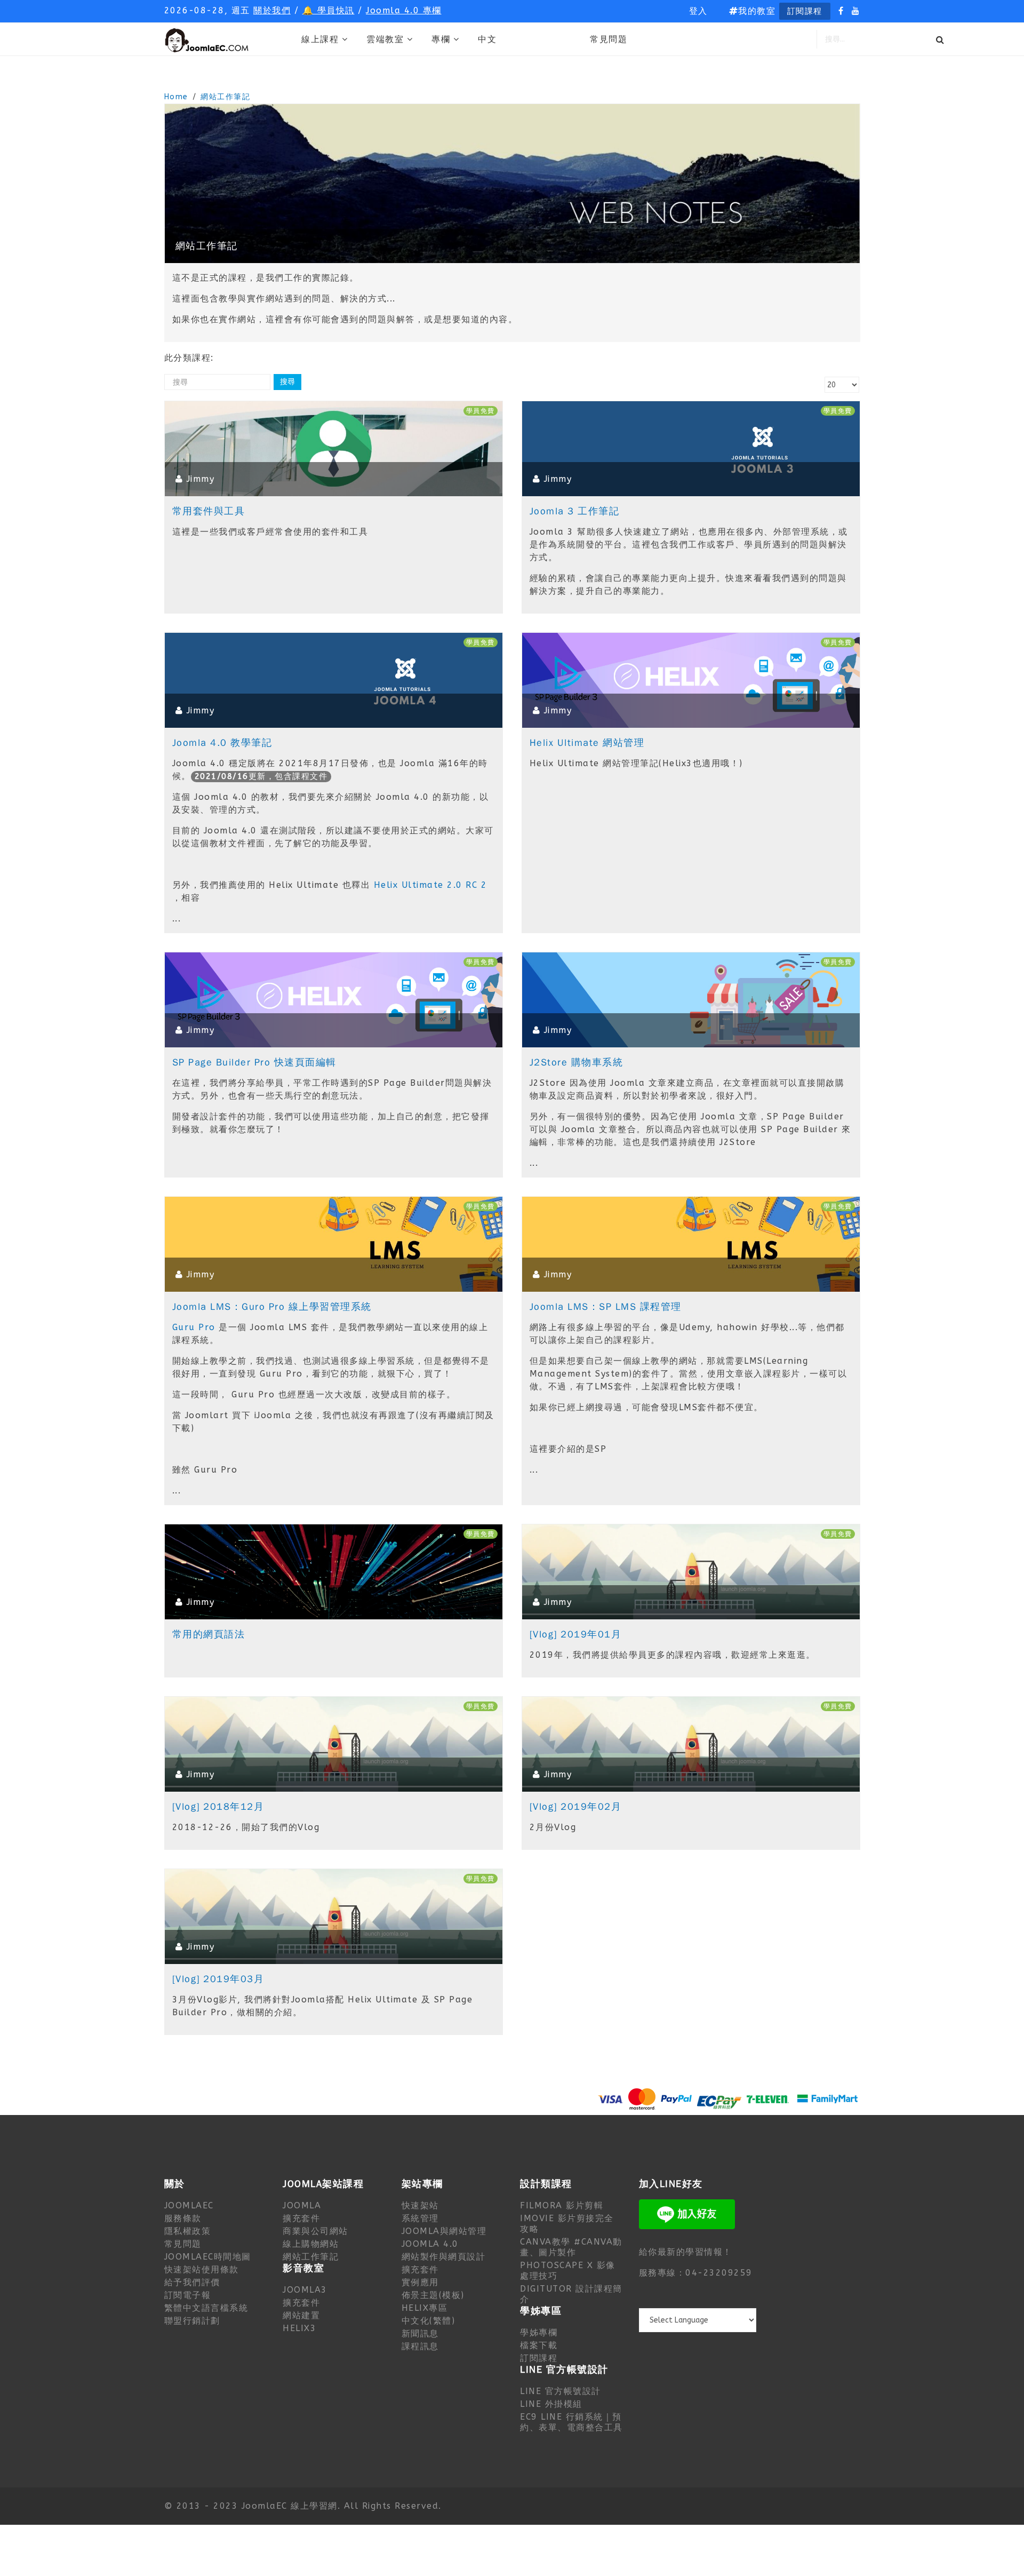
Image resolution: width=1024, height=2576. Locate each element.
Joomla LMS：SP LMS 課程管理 (606, 1307)
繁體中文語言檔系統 (206, 2308)
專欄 (441, 39)
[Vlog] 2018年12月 (218, 1807)
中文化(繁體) (429, 2321)
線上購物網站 (311, 2244)
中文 (487, 39)
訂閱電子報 (188, 2295)
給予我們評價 (192, 2282)
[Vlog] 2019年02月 (576, 1807)
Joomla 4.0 (430, 2244)
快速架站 (420, 2205)
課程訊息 (420, 2346)
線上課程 (320, 39)
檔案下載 (539, 2345)
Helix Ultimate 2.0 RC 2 (431, 885)
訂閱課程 (805, 11)
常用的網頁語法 (209, 1634)
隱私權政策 (188, 2231)
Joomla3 (305, 2290)
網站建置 (301, 2315)
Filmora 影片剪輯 (562, 2205)
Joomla (302, 2205)
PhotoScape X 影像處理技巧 (568, 2271)
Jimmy (201, 479)
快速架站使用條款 (202, 2269)
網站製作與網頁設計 (444, 2257)
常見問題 (609, 39)
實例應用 (420, 2282)
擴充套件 (301, 2218)
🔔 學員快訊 (329, 10)
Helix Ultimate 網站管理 (587, 743)
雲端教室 (385, 39)
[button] (698, 11)
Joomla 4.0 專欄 (404, 10)
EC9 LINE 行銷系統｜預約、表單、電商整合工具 (571, 2422)
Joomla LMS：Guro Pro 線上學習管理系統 (272, 1307)
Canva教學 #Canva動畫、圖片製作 (571, 2247)
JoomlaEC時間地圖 (208, 2257)
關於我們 (272, 10)
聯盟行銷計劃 (192, 2321)
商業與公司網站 (315, 2231)
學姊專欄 (539, 2332)
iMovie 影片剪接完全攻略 (567, 2224)
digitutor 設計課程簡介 (571, 2294)
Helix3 (299, 2328)
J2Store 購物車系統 (577, 1062)
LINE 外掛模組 (551, 2404)
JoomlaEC (189, 2205)
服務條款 (183, 2218)
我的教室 (757, 11)
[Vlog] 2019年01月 (576, 1634)
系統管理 (420, 2218)
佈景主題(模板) (433, 2295)
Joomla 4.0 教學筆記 (222, 743)
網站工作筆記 (225, 97)
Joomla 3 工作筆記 (575, 511)
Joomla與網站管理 (444, 2231)
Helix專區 (425, 2308)
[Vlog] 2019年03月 (218, 1979)
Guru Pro (194, 1327)
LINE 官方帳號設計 (561, 2391)
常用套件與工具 (209, 511)
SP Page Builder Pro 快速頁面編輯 (254, 1062)
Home (176, 97)
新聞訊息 (420, 2333)
